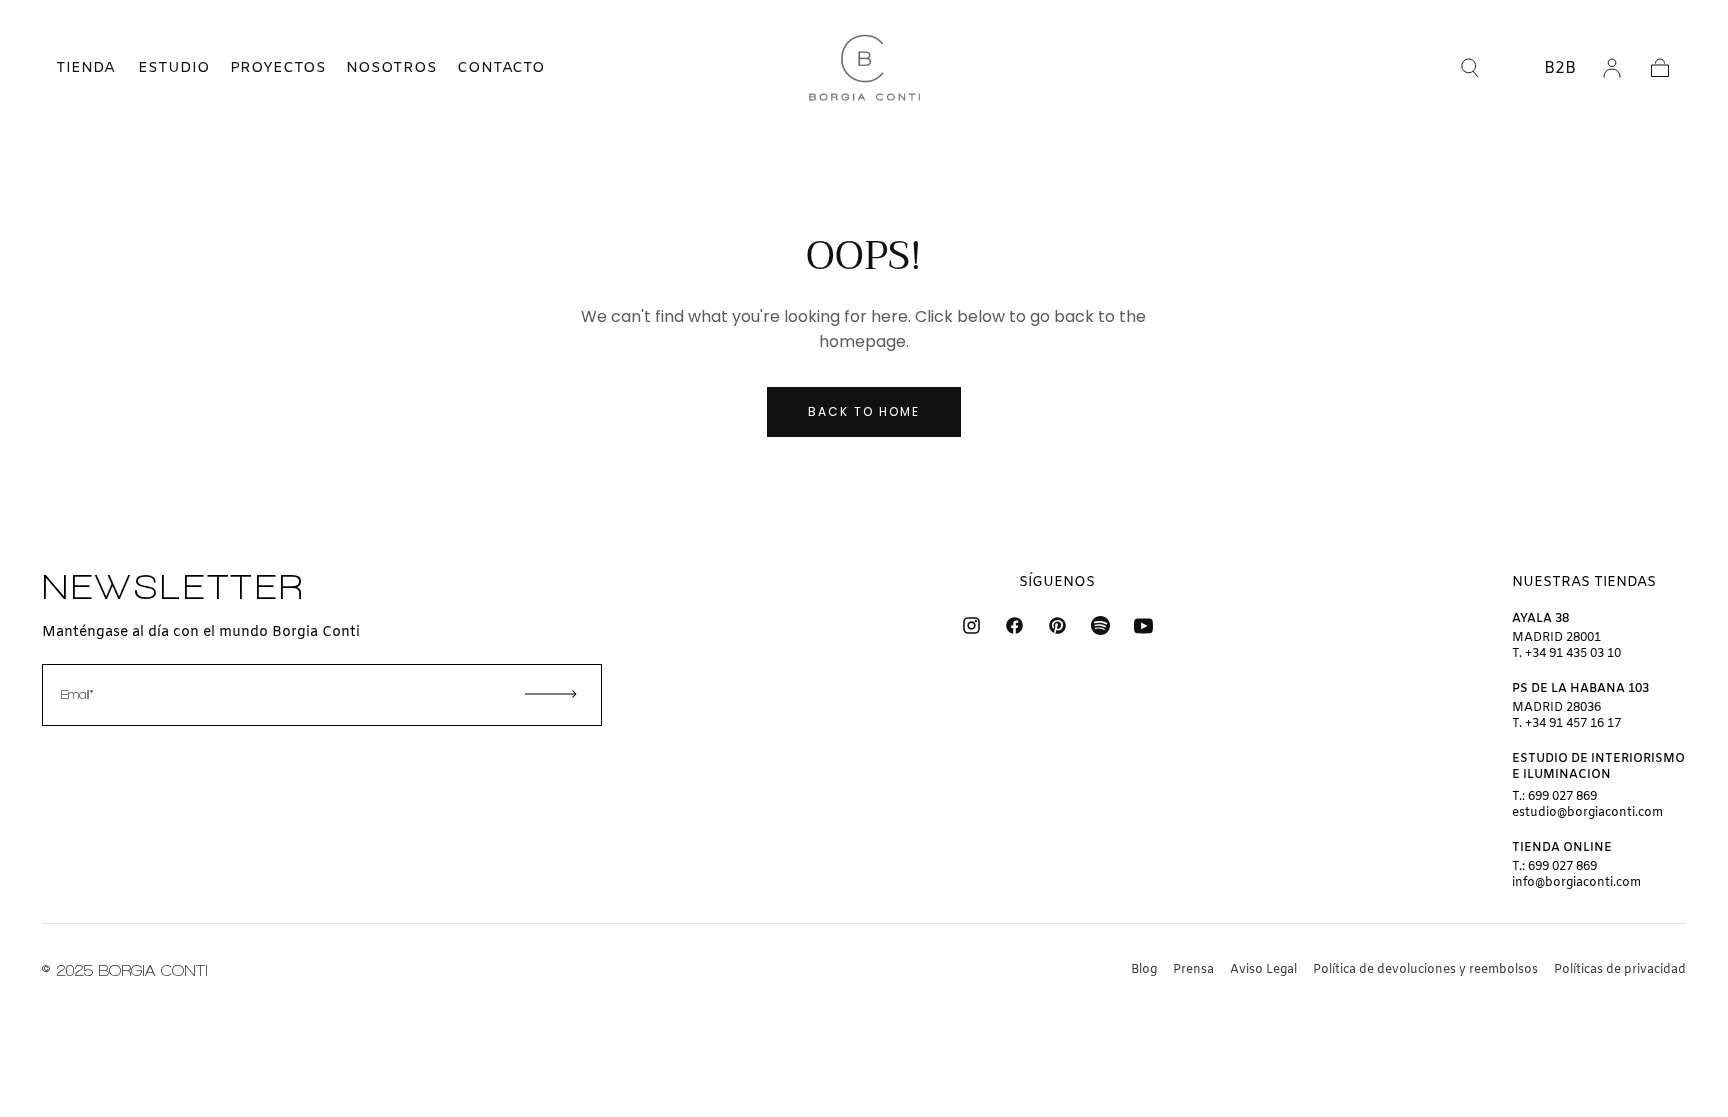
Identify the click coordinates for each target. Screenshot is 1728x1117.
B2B (1560, 68)
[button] (68, 68)
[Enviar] (551, 694)
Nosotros (391, 68)
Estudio (174, 68)
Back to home (864, 411)
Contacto (501, 68)
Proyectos (278, 68)
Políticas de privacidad (1620, 970)
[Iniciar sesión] (1612, 68)
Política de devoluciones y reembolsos (1425, 970)
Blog (1144, 970)
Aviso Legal (1263, 970)
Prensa (1193, 970)
